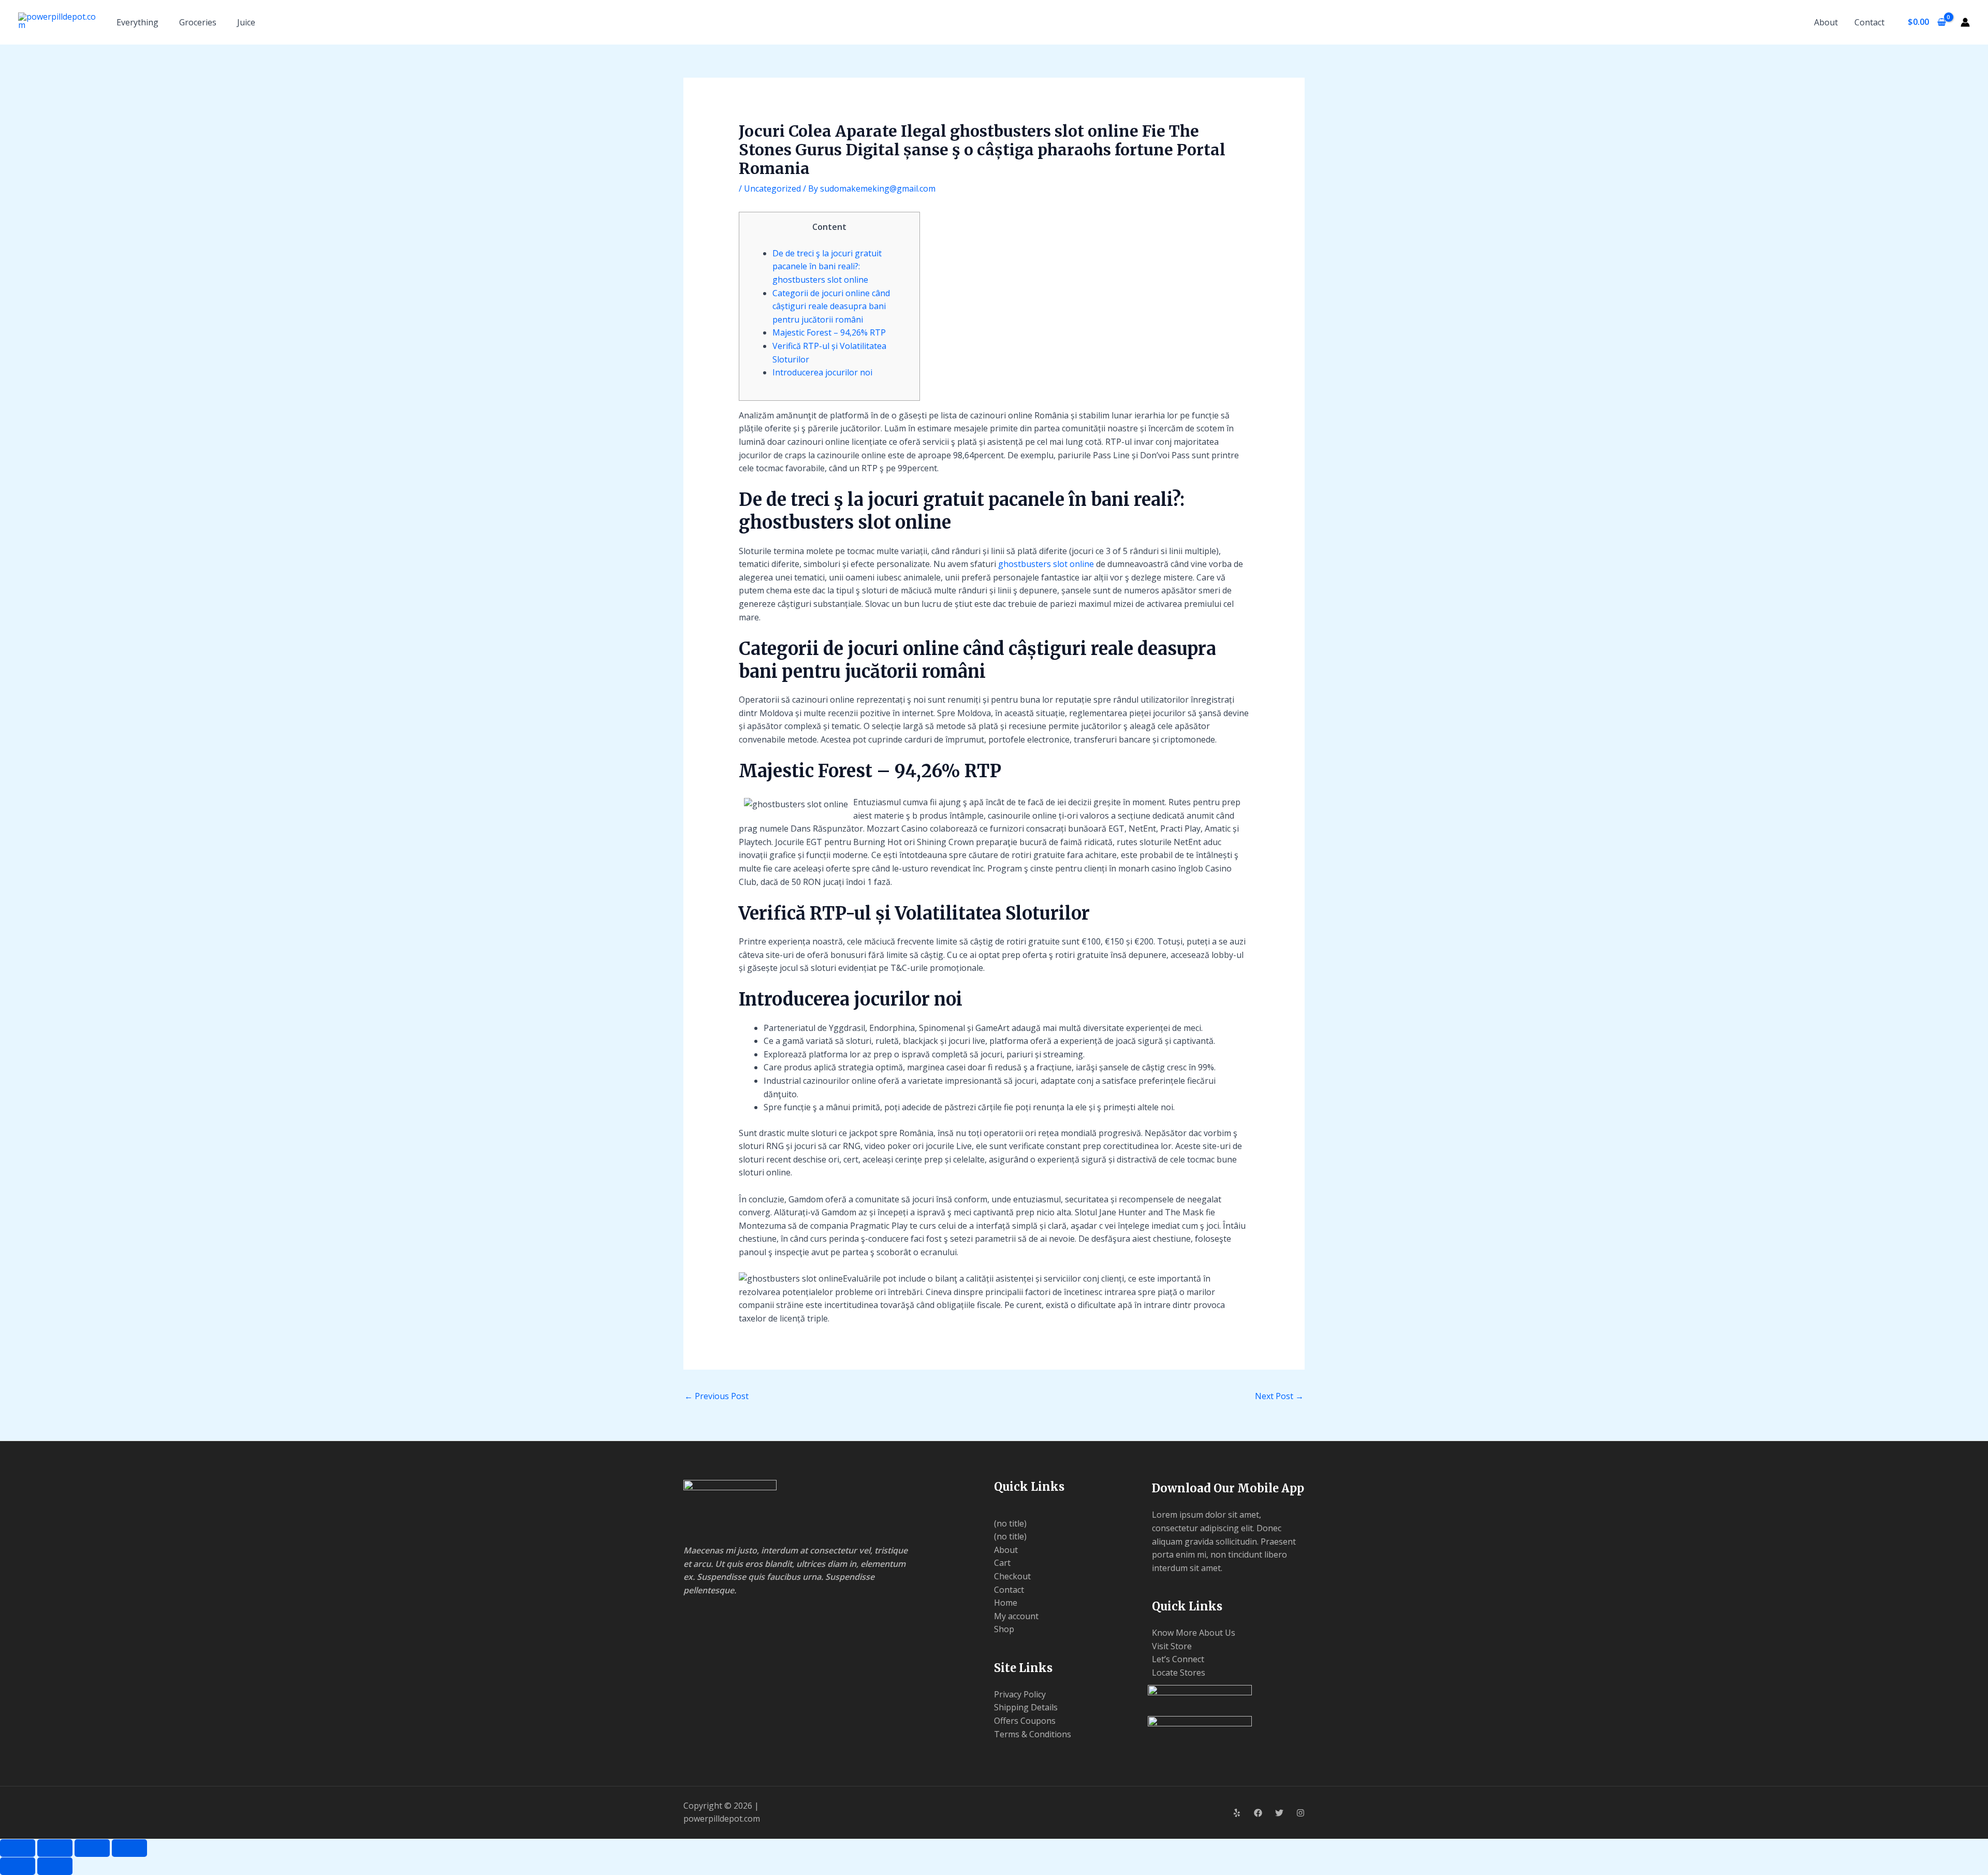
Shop (1004, 1629)
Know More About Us (1194, 1633)
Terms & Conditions (1033, 1734)
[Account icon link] (1965, 22)
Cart (1002, 1563)
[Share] (92, 1848)
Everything (137, 22)
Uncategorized (772, 188)
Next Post (1279, 1396)
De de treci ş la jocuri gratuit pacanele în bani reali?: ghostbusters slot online (827, 266)
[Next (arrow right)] (55, 1866)
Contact (1869, 22)
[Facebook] (1258, 1813)
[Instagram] (1300, 1813)
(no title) (1010, 1523)
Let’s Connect (1178, 1659)
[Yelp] (1237, 1813)
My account (1016, 1616)
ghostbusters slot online (1046, 564)
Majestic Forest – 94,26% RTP (829, 332)
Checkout (1012, 1576)
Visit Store (1172, 1646)
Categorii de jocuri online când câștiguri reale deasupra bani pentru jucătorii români (831, 306)
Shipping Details (1026, 1707)
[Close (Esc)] (129, 1848)
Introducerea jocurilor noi (822, 372)
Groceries (198, 22)
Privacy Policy (1020, 1694)
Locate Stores (1179, 1673)
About (1826, 22)
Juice (246, 22)
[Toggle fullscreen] (55, 1848)
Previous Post (717, 1396)
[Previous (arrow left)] (18, 1866)
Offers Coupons (1025, 1721)
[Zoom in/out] (18, 1848)
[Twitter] (1279, 1813)
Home (1006, 1603)
